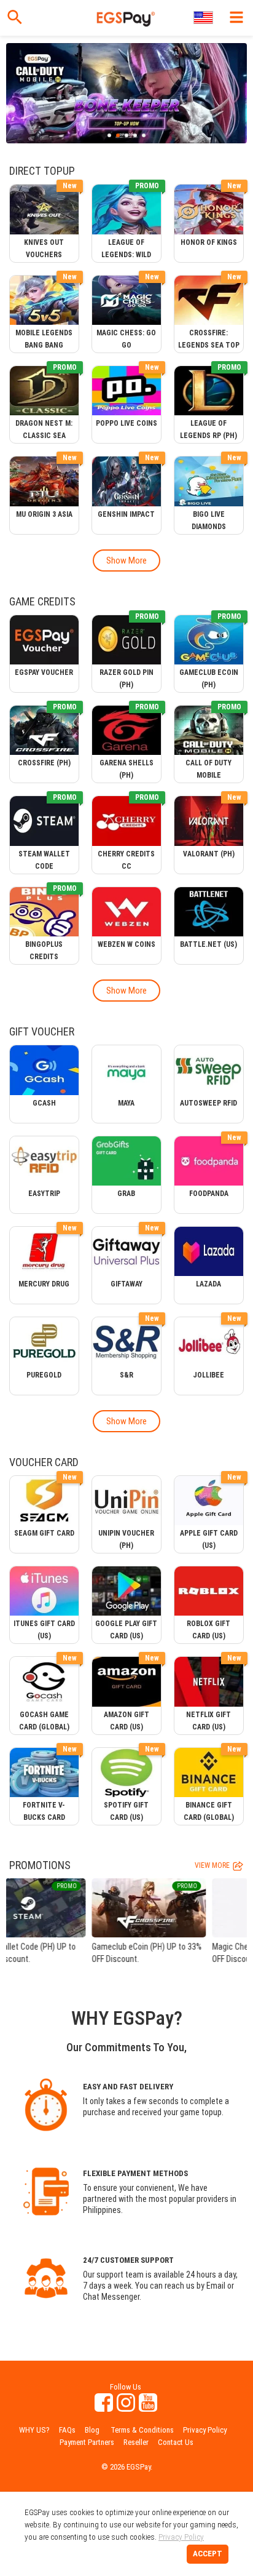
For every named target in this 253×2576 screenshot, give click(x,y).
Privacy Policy (205, 2430)
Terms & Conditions (142, 2430)
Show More (126, 560)
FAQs (67, 2430)
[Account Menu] (236, 17)
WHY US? (34, 2430)
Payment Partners (87, 2442)
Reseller (136, 2442)
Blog (92, 2430)
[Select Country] (204, 18)
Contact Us (176, 2442)
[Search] (15, 17)
